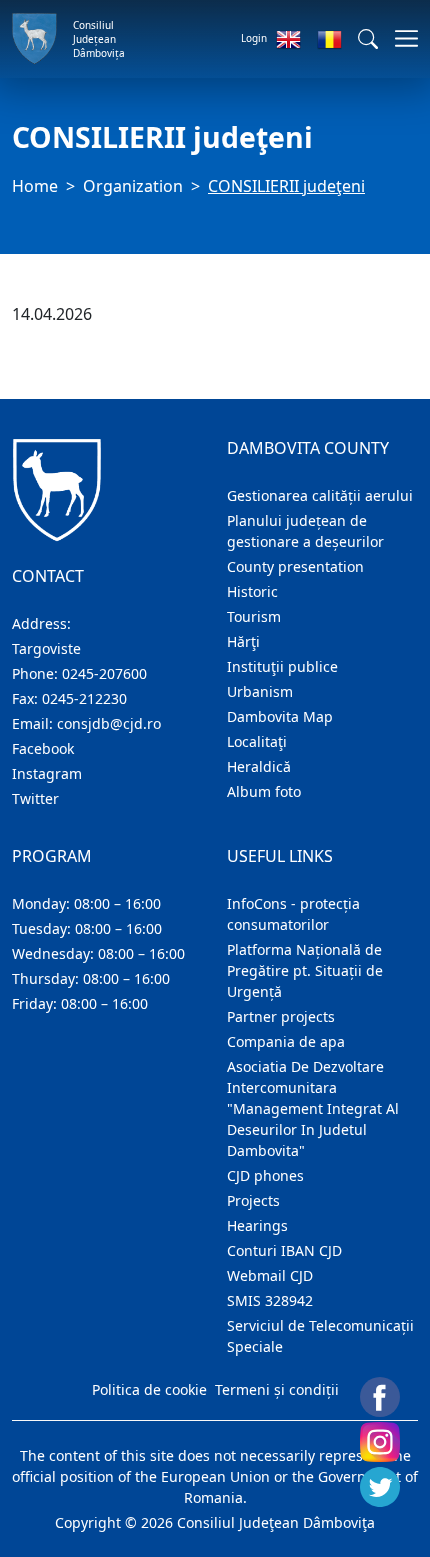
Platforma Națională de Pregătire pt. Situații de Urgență (305, 970)
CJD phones (265, 1175)
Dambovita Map (280, 716)
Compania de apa (286, 1041)
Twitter (35, 798)
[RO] (329, 39)
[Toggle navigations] (400, 38)
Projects (253, 1200)
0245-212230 (84, 698)
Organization (133, 186)
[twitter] (380, 1487)
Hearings (257, 1225)
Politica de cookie (149, 1389)
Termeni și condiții (277, 1389)
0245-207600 (104, 673)
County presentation (295, 566)
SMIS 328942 (270, 1300)
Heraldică (259, 766)
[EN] (288, 39)
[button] (368, 39)
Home (35, 186)
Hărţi (243, 641)
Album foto (264, 791)
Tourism (254, 616)
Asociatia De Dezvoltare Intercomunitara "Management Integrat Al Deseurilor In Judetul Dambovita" (313, 1108)
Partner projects (281, 1016)
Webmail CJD (270, 1275)
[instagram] (380, 1442)
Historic (252, 591)
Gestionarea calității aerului (320, 495)
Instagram (47, 773)
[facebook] (380, 1397)
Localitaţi (257, 741)
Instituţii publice (282, 666)
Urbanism (260, 691)
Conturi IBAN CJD (284, 1250)
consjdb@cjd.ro (109, 723)
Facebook (43, 748)
